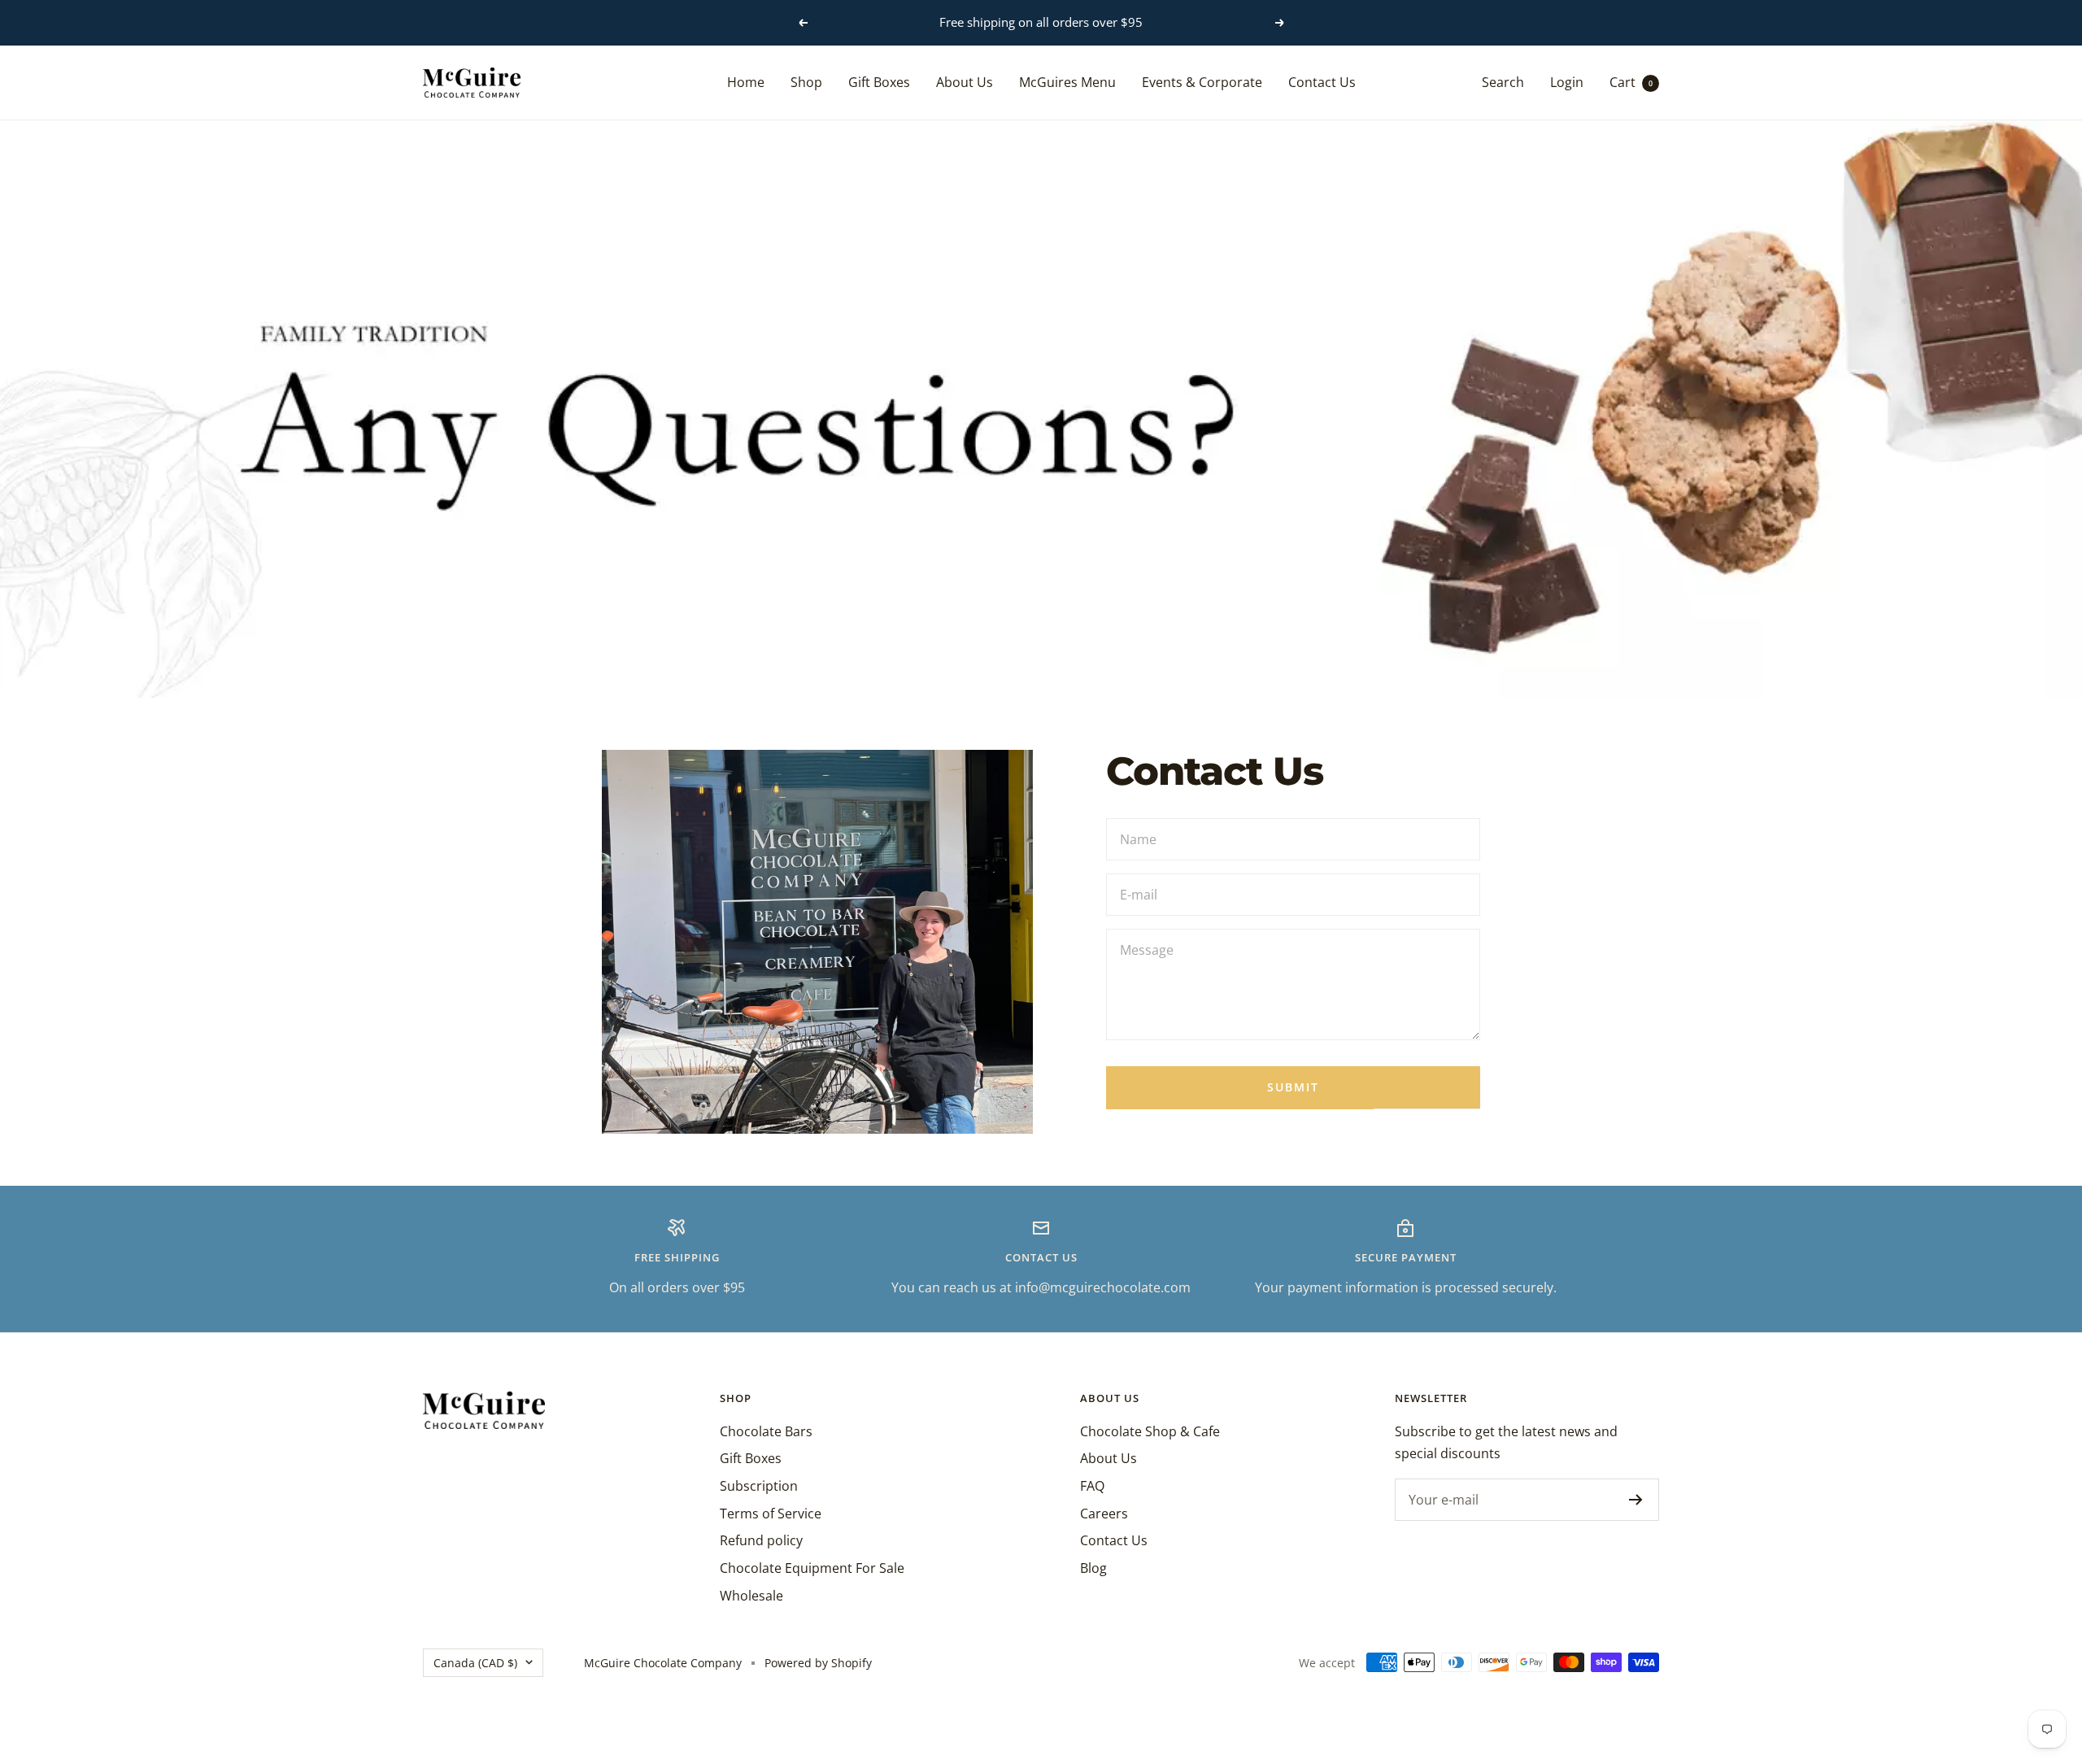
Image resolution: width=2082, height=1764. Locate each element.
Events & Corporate (1202, 81)
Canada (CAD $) (475, 1663)
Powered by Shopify (818, 1663)
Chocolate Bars (766, 1431)
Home (746, 81)
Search (1503, 81)
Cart (1631, 81)
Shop (806, 81)
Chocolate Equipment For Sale (812, 1568)
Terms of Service (771, 1514)
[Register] (1636, 1500)
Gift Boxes (879, 81)
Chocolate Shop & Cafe (1150, 1431)
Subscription (759, 1486)
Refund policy (761, 1540)
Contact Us (1322, 81)
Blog (1093, 1568)
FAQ (1092, 1486)
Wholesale (751, 1596)
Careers (1104, 1514)
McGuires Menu (1067, 81)
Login (1567, 81)
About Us (965, 81)
